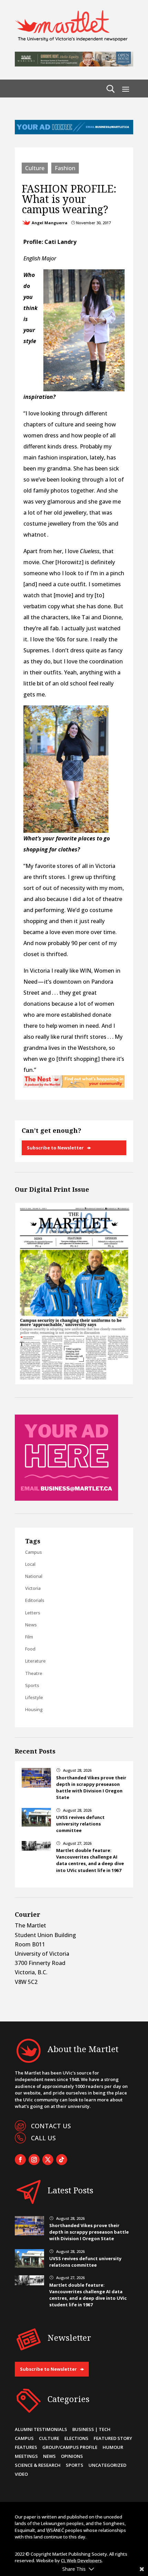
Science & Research (38, 2465)
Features (26, 2447)
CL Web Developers (81, 2561)
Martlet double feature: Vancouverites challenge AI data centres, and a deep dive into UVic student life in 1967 (90, 1860)
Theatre (34, 1673)
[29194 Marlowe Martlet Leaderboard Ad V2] (74, 64)
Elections (76, 2438)
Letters (33, 1613)
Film (29, 1637)
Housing (34, 1709)
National (34, 1576)
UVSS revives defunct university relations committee (80, 1824)
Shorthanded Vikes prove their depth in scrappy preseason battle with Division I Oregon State (91, 1788)
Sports (32, 1685)
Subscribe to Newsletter (55, 1148)
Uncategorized (107, 2465)
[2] (74, 1086)
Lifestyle (34, 1697)
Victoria (33, 1588)
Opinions (72, 2456)
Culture (35, 168)
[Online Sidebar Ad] (66, 1499)
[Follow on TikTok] (62, 2160)
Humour (113, 2447)
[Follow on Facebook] (20, 2160)
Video (21, 2474)
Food (30, 1649)
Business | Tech (91, 2429)
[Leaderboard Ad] (74, 132)
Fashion (65, 168)
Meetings (26, 2456)
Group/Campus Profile (70, 2447)
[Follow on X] (48, 2160)
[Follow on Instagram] (34, 2160)
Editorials (35, 1600)
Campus (34, 1552)
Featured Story (113, 2438)
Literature (35, 1661)
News (31, 1625)
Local (30, 1564)
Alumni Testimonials (41, 2429)
